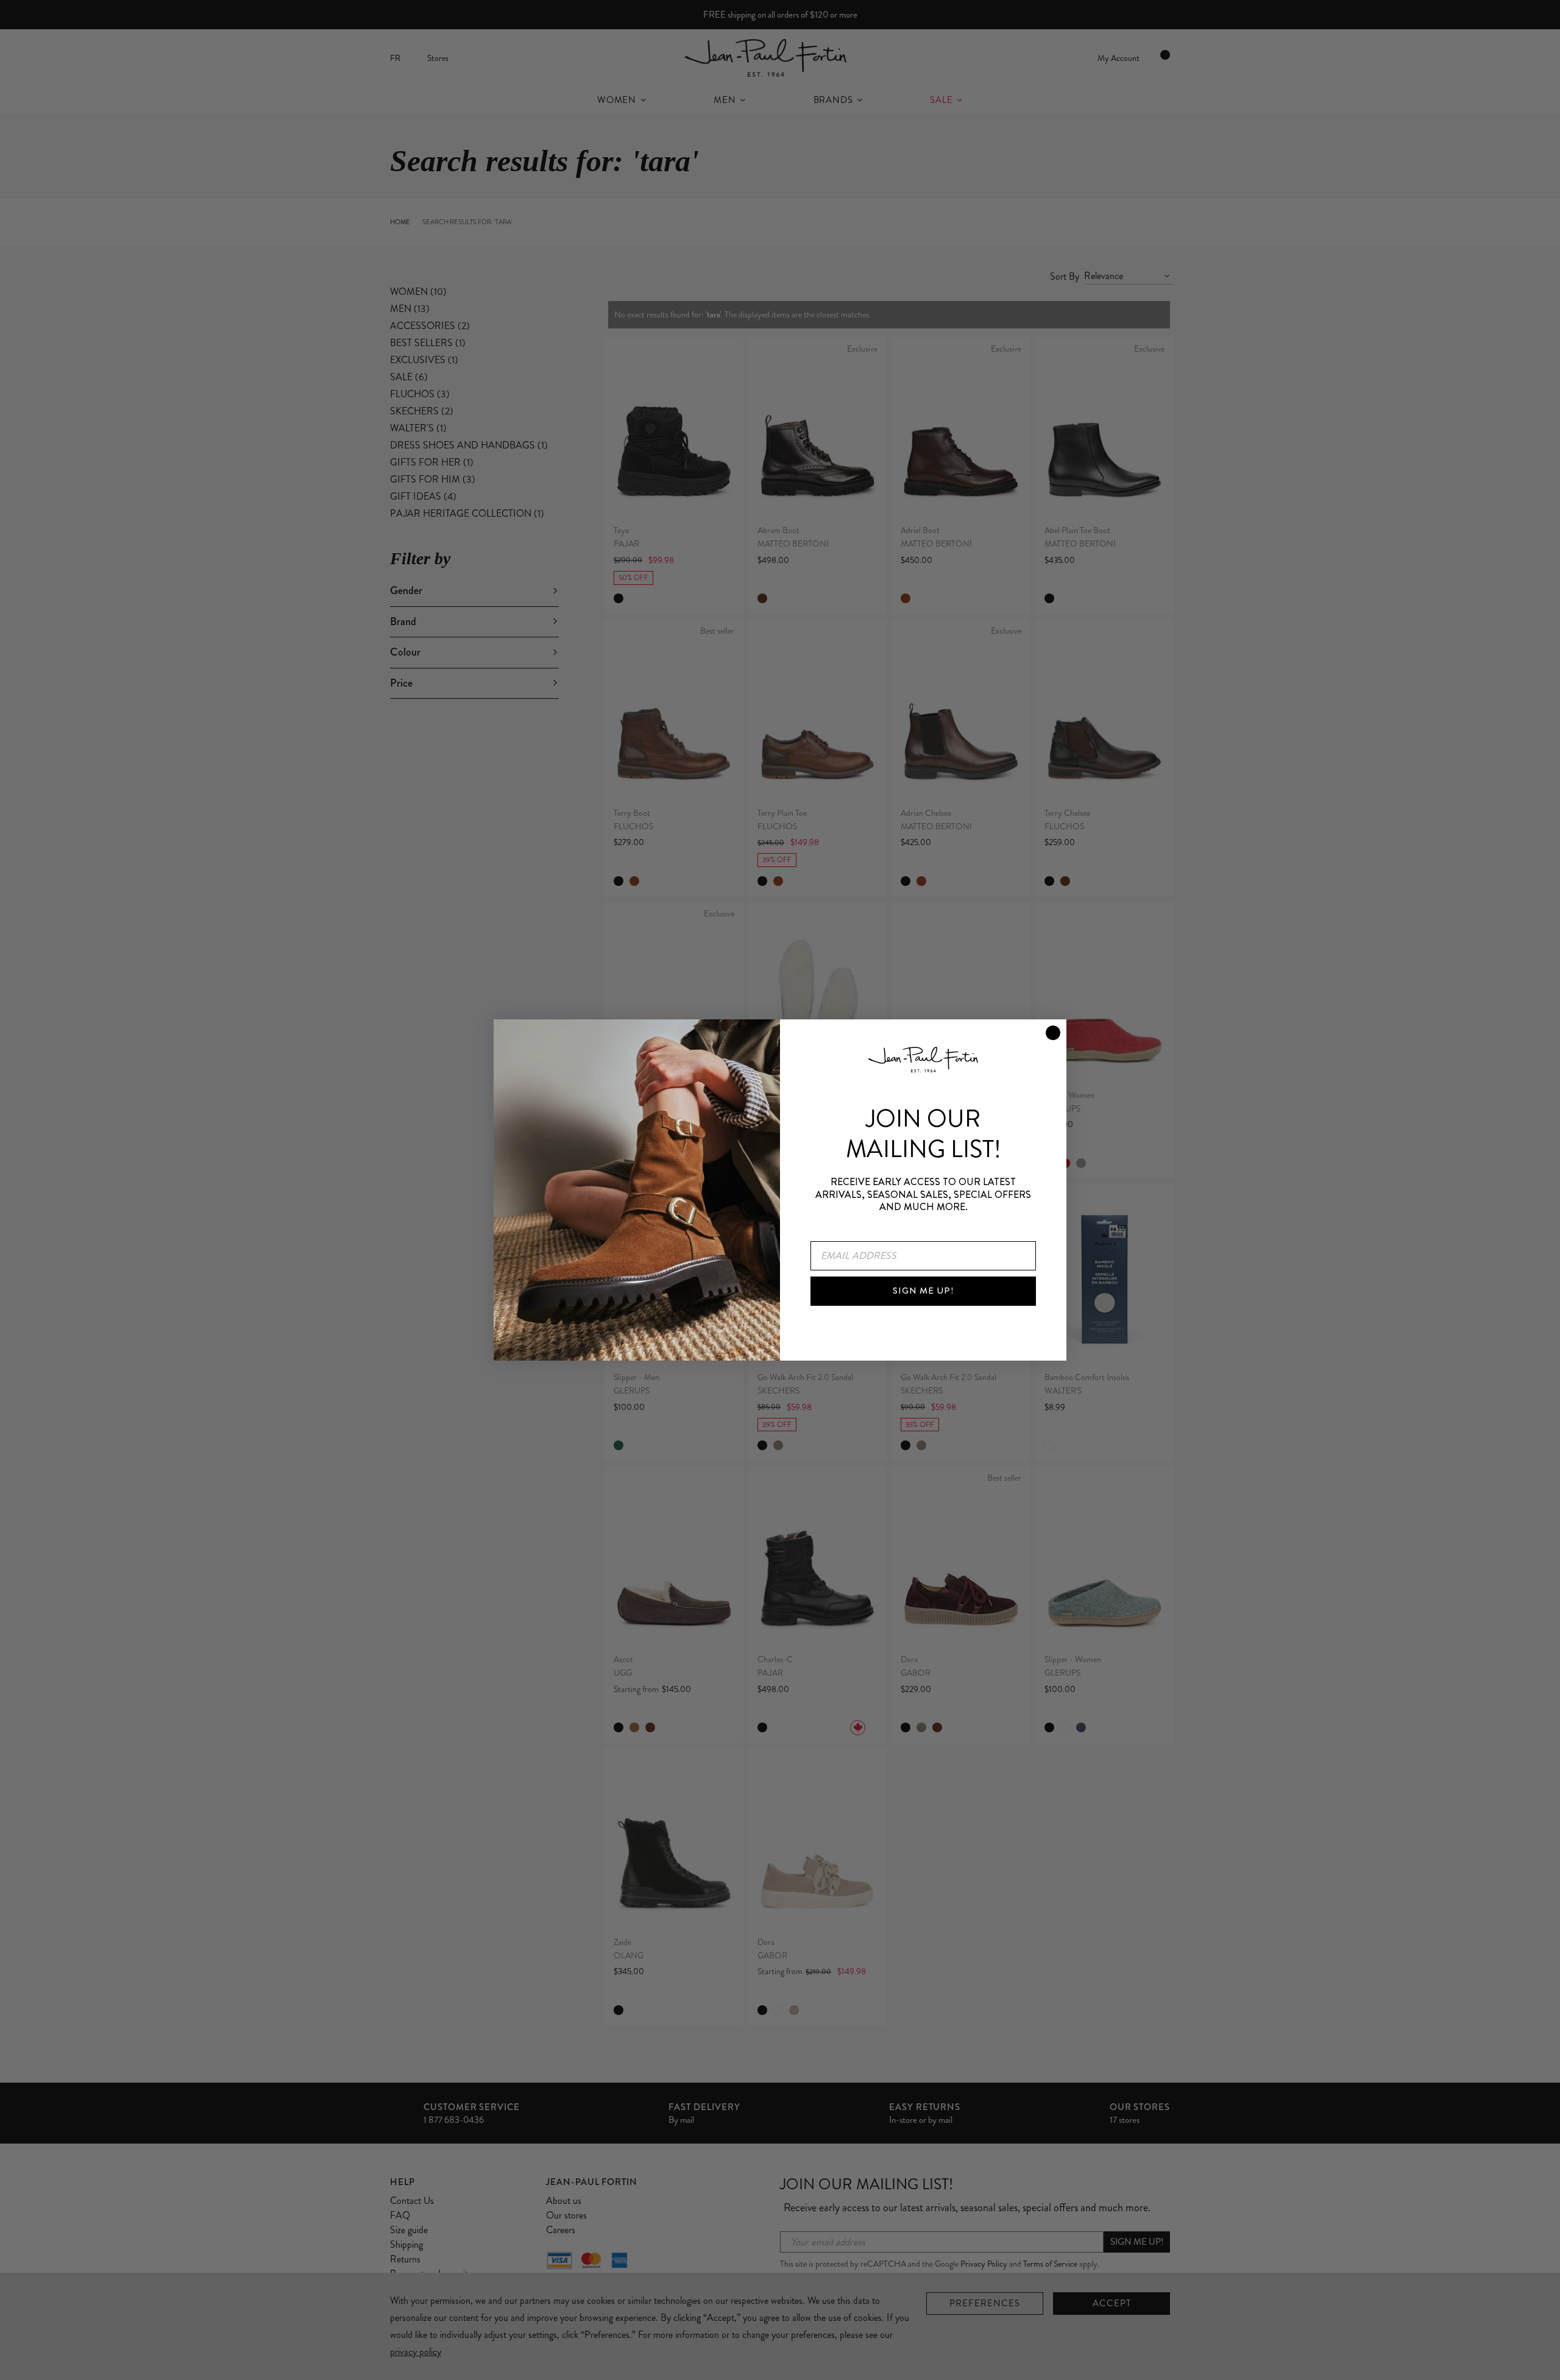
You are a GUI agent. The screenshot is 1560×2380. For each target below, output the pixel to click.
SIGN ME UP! (923, 1291)
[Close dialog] (1053, 1033)
